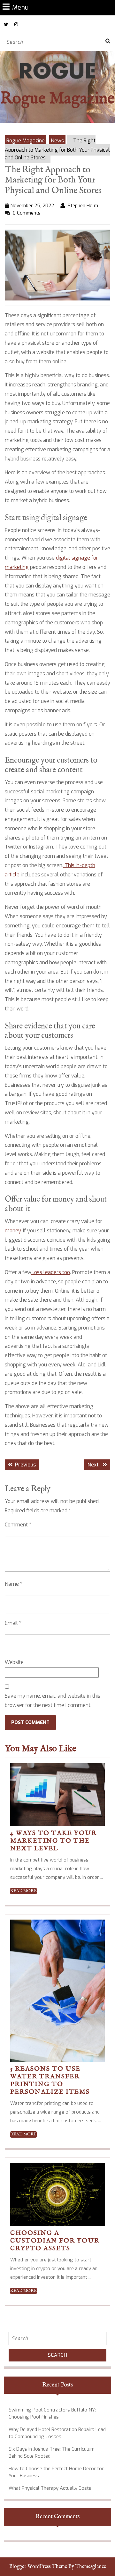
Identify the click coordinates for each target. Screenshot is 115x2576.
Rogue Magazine (57, 99)
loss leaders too (51, 1272)
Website (14, 1662)
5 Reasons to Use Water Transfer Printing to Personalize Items (50, 2080)
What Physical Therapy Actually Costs (50, 2488)
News (57, 141)
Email (13, 1623)
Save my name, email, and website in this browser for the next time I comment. (53, 1701)
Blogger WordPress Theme (38, 2567)
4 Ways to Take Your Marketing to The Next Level (54, 1841)
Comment (18, 1525)
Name (14, 1584)
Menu (20, 7)
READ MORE (23, 1891)
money (13, 1231)
